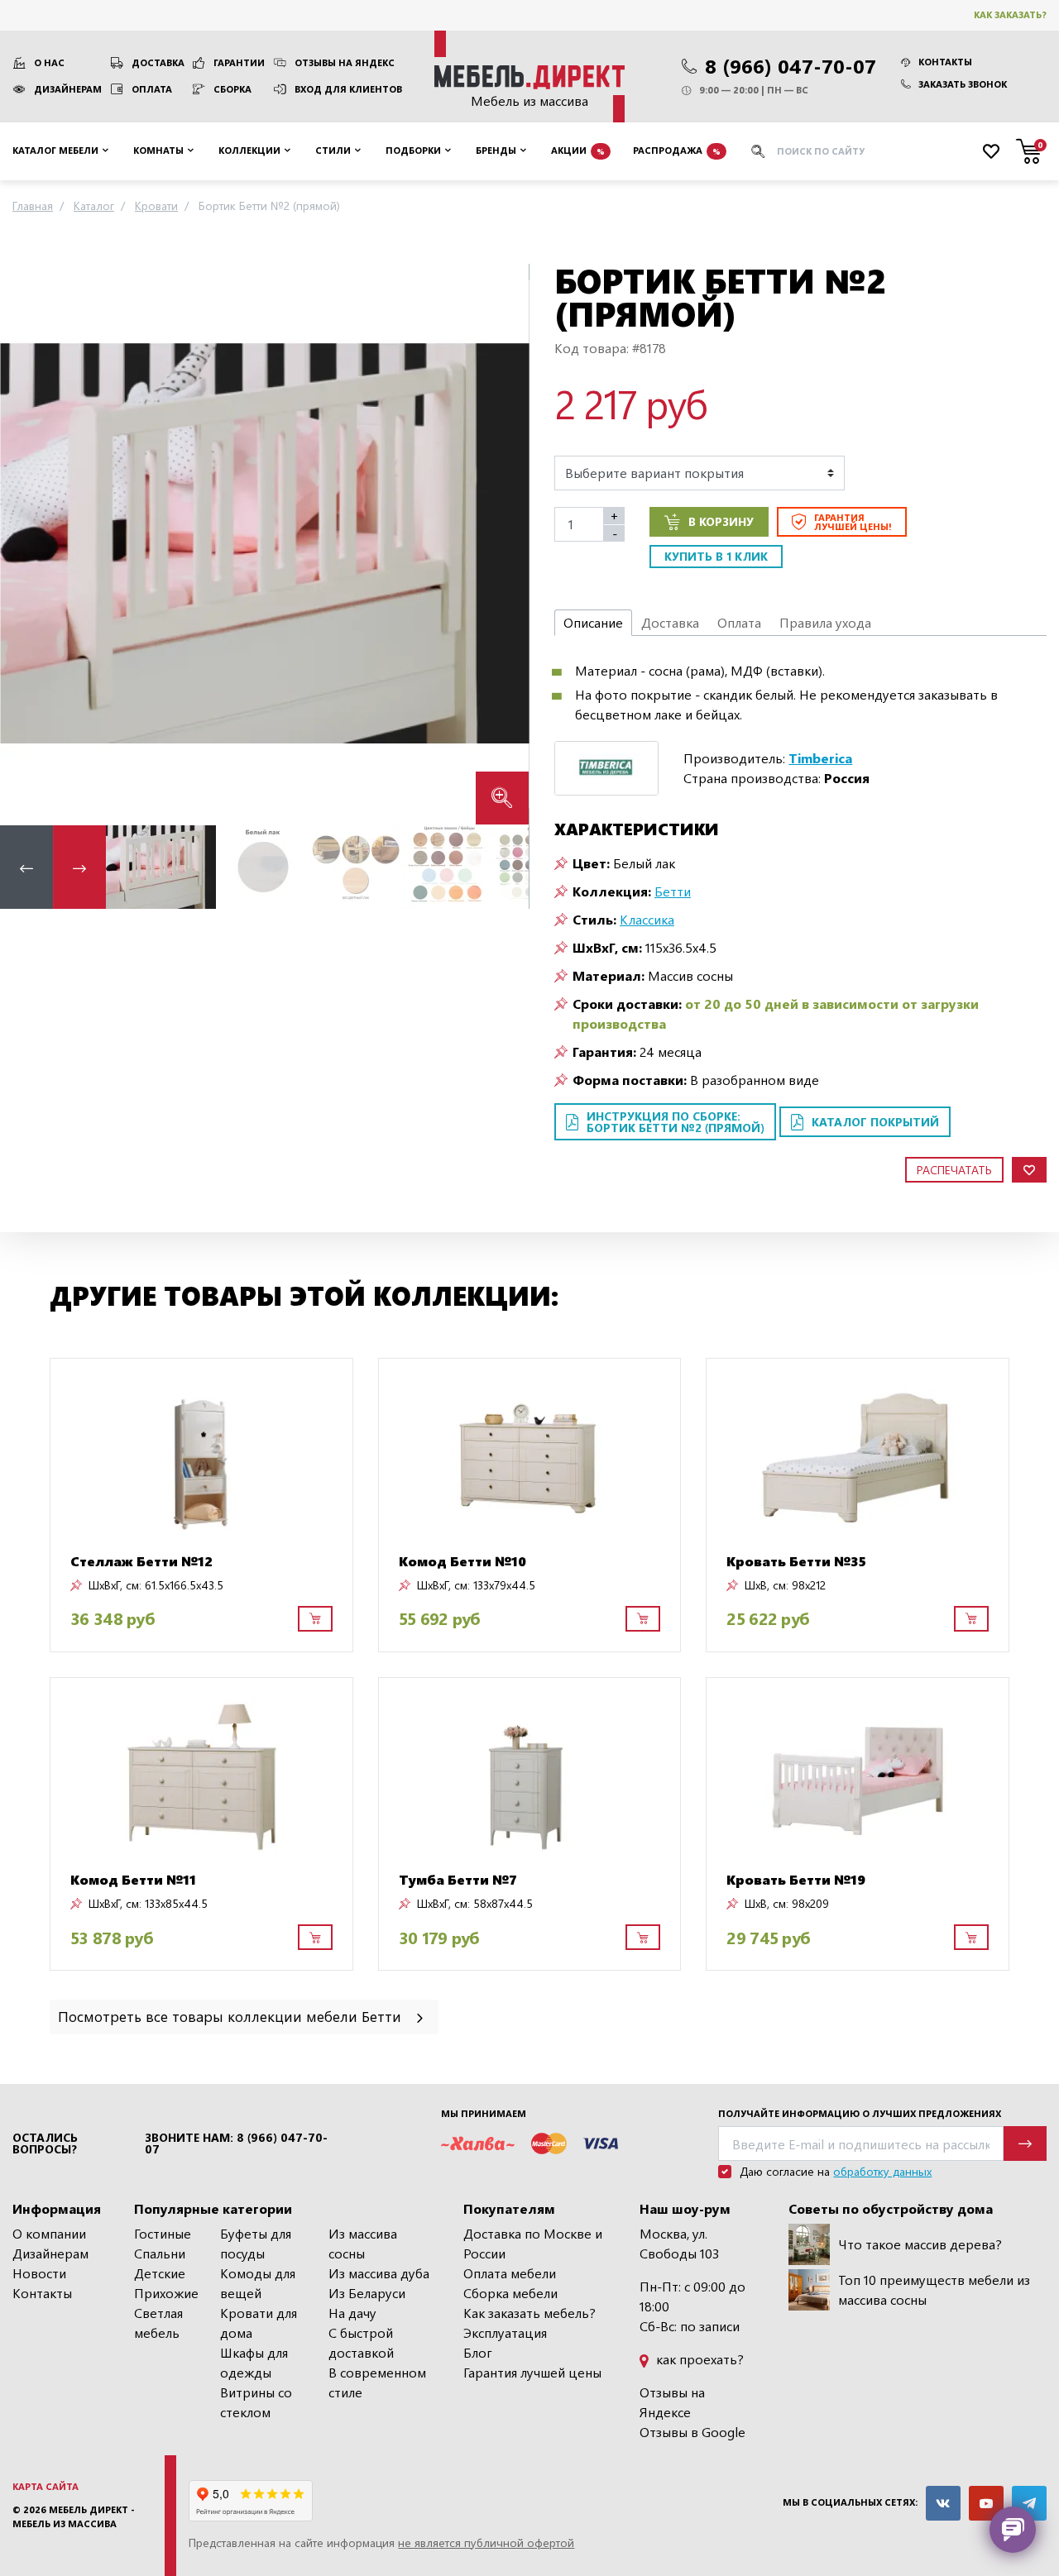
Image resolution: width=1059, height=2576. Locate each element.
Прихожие (166, 2293)
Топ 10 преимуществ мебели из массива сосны (934, 2289)
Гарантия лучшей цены (532, 2372)
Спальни (160, 2253)
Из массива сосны (363, 2243)
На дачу (352, 2313)
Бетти (673, 891)
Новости (39, 2273)
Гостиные (163, 2233)
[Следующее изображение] (503, 544)
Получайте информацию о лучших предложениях (860, 2113)
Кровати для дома (259, 2323)
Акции (578, 150)
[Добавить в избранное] (1029, 1170)
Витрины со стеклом (256, 2402)
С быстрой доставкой (361, 2342)
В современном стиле (377, 2382)
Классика (647, 919)
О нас (49, 62)
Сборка (232, 89)
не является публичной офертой (486, 2543)
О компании (49, 2233)
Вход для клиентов (348, 89)
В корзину (721, 521)
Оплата (152, 89)
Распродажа (677, 150)
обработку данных (882, 2171)
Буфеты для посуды (256, 2243)
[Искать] (758, 151)
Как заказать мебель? (529, 2313)
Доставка (158, 62)
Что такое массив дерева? (920, 2244)
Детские (160, 2273)
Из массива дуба (379, 2273)
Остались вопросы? (45, 2143)
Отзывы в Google (692, 2432)
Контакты (945, 62)
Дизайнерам (68, 89)
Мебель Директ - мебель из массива (74, 2516)
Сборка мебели (510, 2293)
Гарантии (239, 62)
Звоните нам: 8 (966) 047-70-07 (236, 2143)
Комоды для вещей (258, 2283)
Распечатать (954, 1170)
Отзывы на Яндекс (345, 62)
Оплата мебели (510, 2273)
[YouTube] (986, 2503)
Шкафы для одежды (254, 2362)
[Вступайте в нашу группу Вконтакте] (943, 2503)
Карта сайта (46, 2486)
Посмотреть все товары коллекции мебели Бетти (232, 2016)
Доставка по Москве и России (533, 2243)
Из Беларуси (367, 2293)
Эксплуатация (505, 2332)
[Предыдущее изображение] (26, 544)
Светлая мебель (158, 2323)
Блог (478, 2352)
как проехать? (698, 2359)
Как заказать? (1010, 14)
